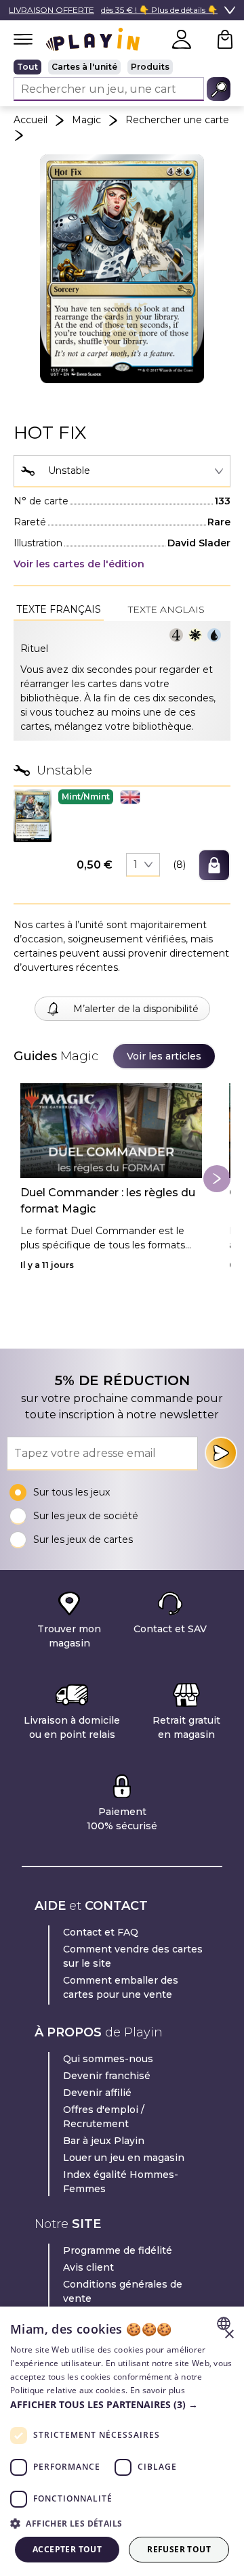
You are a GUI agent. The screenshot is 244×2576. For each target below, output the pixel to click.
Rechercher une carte (177, 120)
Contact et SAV (170, 1629)
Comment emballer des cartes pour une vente (121, 1987)
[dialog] (122, 2441)
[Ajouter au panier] (214, 865)
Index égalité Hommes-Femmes (121, 2182)
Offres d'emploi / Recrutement (104, 2117)
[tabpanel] (122, 681)
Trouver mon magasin (69, 1636)
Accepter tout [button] (67, 2549)
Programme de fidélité (118, 2250)
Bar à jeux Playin (104, 2141)
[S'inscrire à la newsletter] (221, 1453)
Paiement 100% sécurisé (122, 1819)
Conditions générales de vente (123, 2291)
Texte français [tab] (59, 609)
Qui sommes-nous (108, 2059)
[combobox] (122, 471)
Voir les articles (164, 1056)
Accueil (30, 120)
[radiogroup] (122, 67)
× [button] (229, 2335)
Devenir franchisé (107, 2076)
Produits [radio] (150, 67)
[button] (33, 815)
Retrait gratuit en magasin (186, 1727)
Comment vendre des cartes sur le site (133, 1956)
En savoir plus (158, 2390)
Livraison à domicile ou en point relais (72, 1727)
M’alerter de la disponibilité (136, 1009)
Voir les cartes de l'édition (79, 564)
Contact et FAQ (101, 1932)
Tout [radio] (27, 67)
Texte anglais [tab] (166, 609)
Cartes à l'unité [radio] (84, 67)
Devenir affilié (97, 2093)
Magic (86, 120)
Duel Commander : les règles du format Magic (108, 1201)
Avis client (88, 2267)
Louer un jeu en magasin (124, 2158)
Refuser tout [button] (179, 2549)
